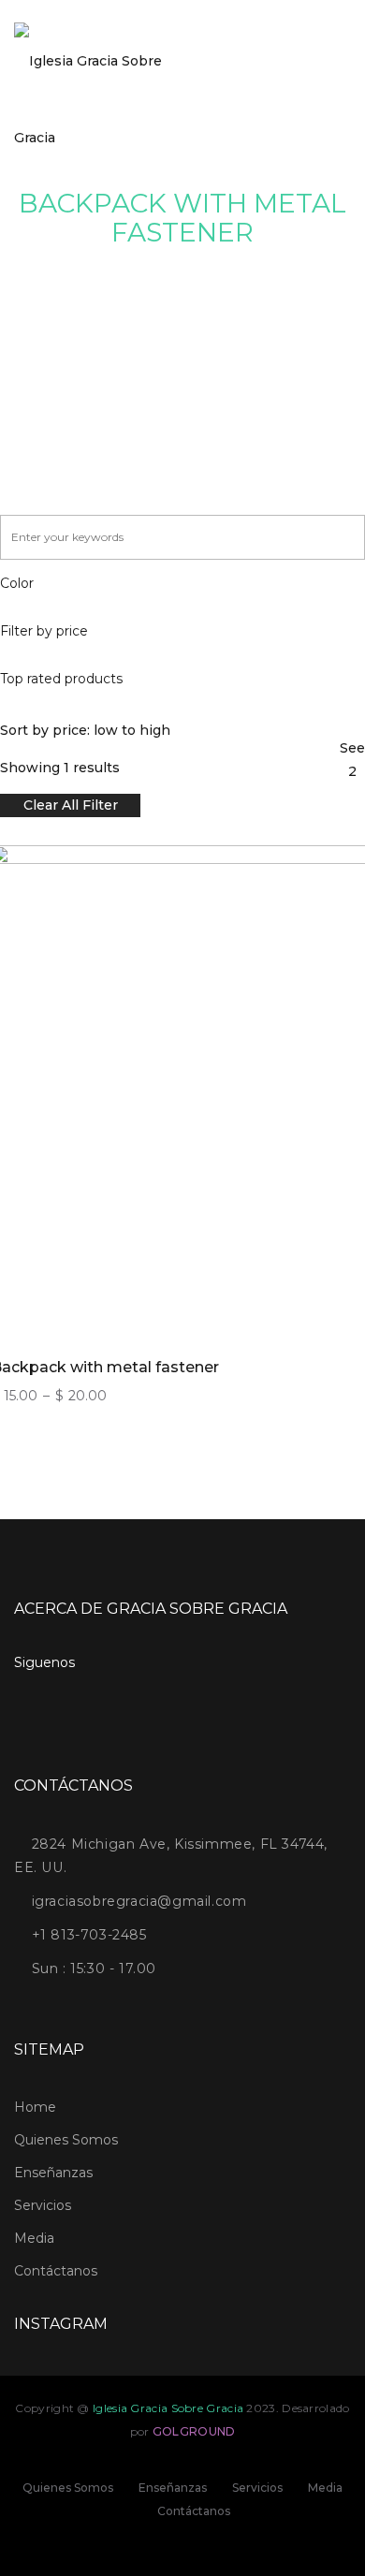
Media (34, 2238)
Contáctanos (56, 2271)
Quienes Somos (66, 2140)
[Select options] (343, 934)
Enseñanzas (53, 2173)
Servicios (43, 2205)
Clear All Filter (71, 805)
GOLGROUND (194, 2431)
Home (35, 2107)
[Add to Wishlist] (343, 1030)
